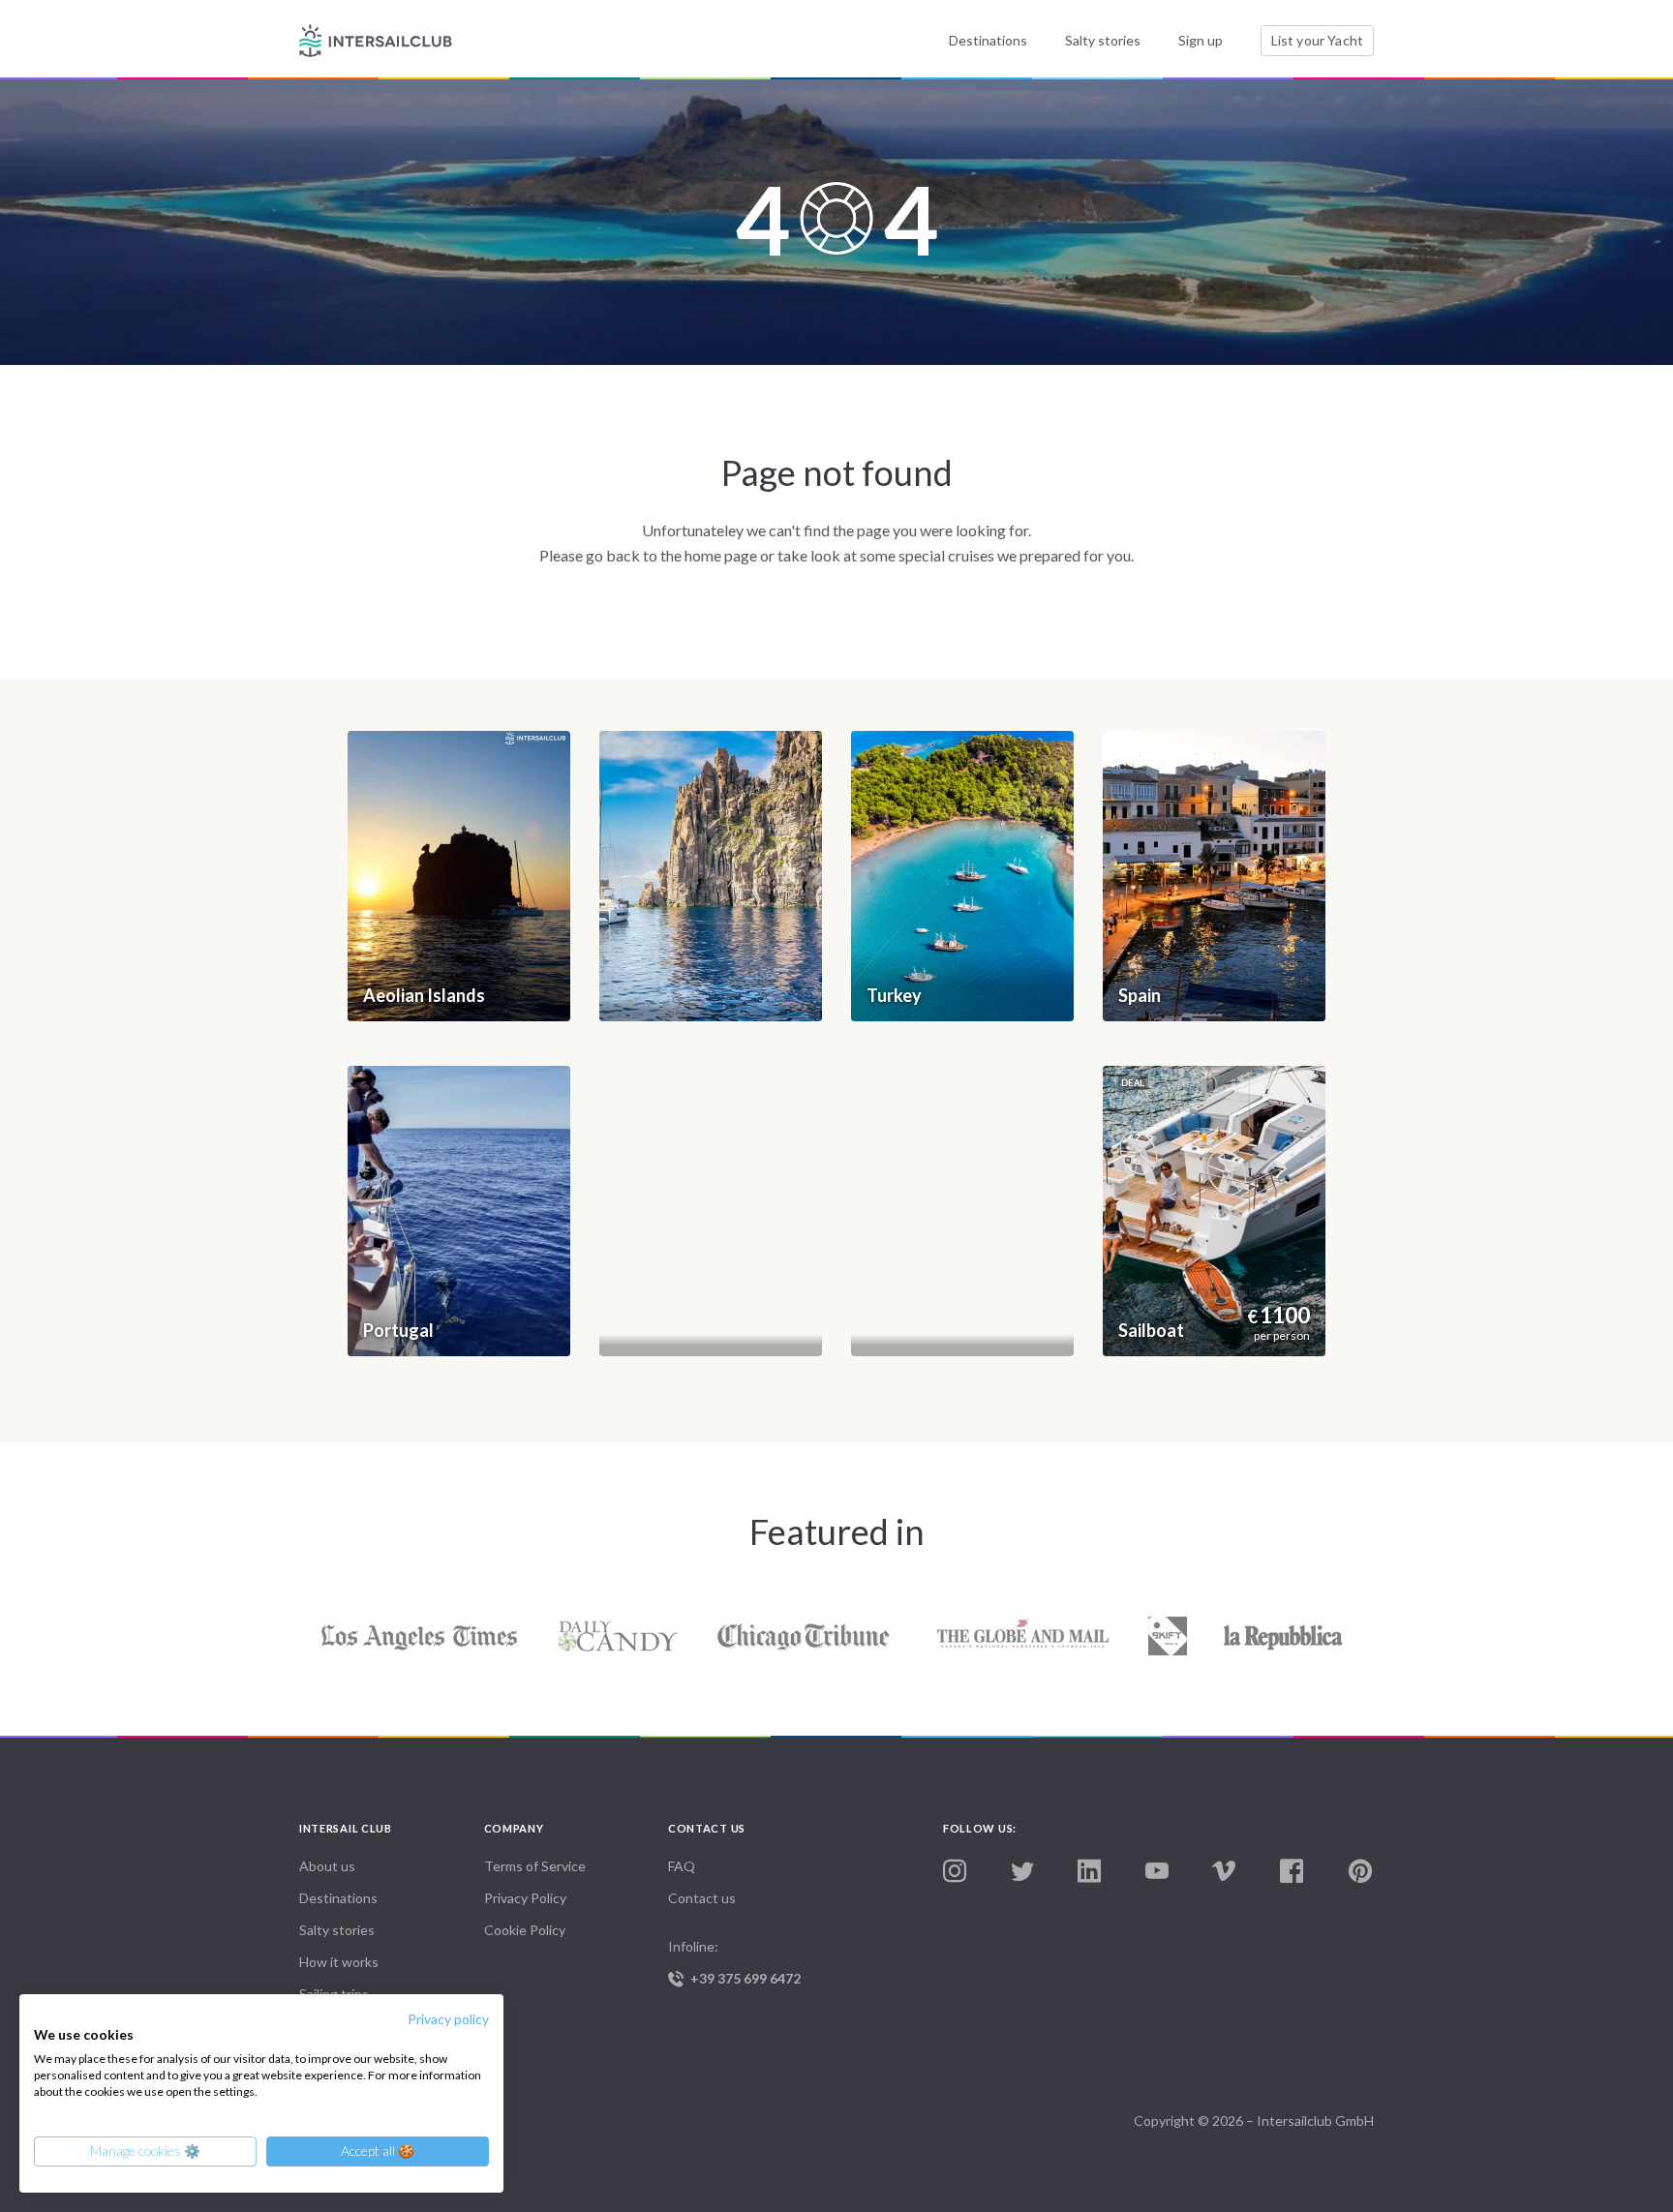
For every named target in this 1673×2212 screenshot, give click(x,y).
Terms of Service (535, 1866)
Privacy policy (448, 2019)
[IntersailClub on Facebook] (1292, 1872)
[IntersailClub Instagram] (955, 1872)
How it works (339, 1962)
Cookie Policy (525, 1930)
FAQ (682, 1866)
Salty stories (1103, 40)
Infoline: (734, 1962)
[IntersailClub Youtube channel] (1157, 1872)
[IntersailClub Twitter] (1022, 1872)
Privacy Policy (525, 1898)
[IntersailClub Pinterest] (1360, 1872)
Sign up (1201, 40)
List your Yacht (1317, 40)
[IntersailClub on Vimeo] (1224, 1872)
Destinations (988, 40)
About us (327, 1866)
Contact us (702, 1898)
